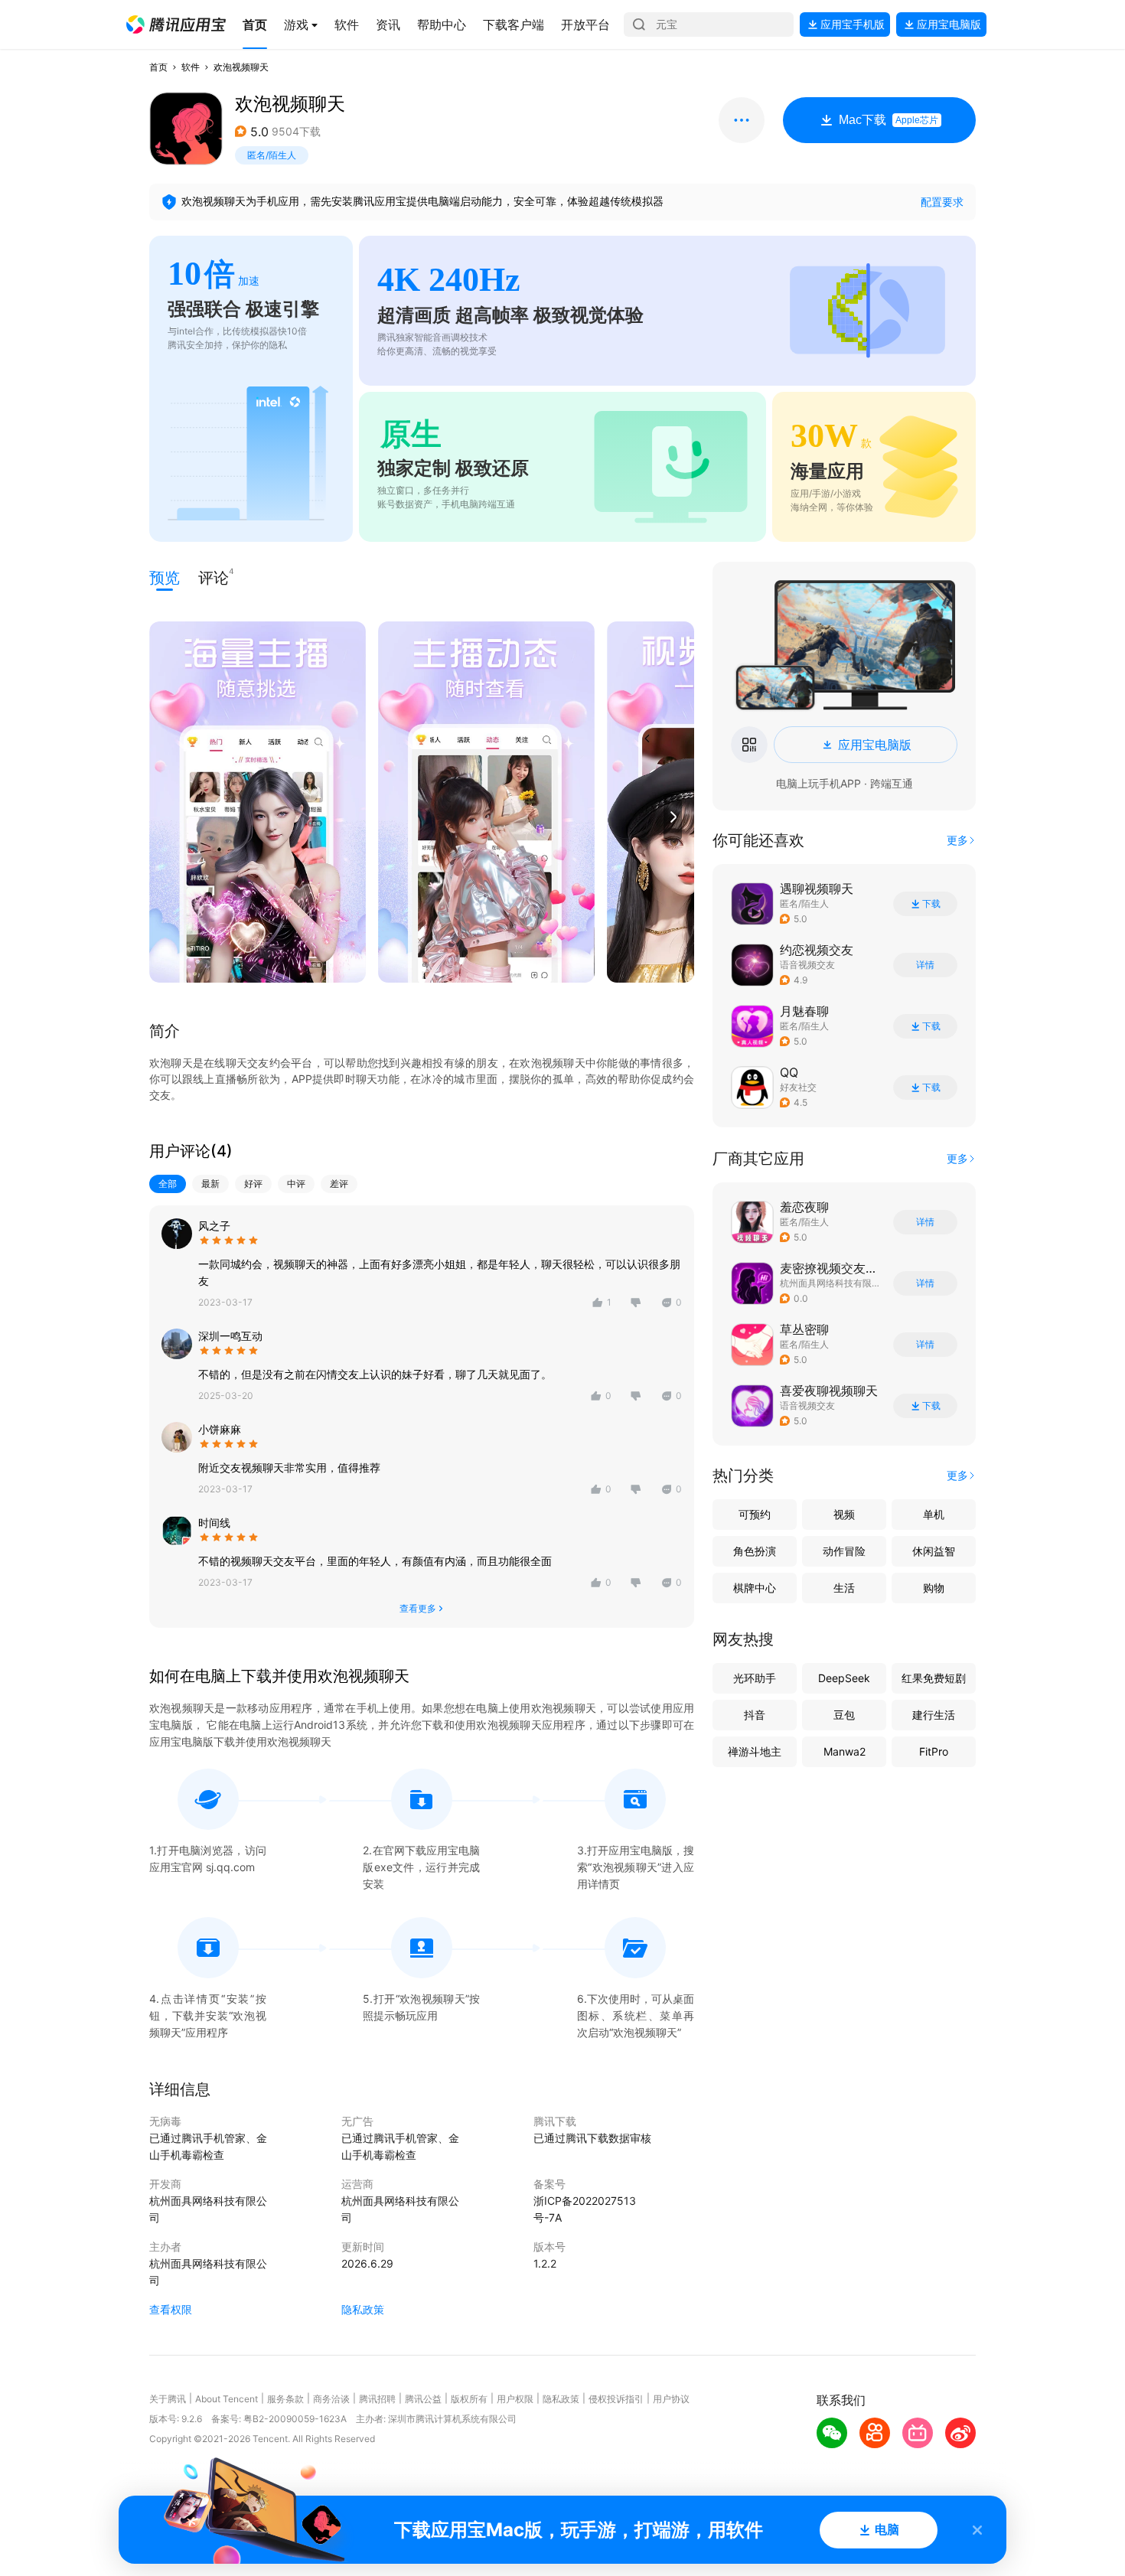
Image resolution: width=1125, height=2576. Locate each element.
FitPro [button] (934, 1751)
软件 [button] (191, 67)
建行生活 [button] (934, 1715)
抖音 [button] (755, 1715)
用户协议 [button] (671, 2399)
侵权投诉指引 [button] (616, 2399)
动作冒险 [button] (844, 1551)
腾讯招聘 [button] (377, 2399)
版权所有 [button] (469, 2399)
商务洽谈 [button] (331, 2399)
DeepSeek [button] (844, 1678)
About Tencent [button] (227, 2399)
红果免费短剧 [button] (934, 1678)
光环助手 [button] (755, 1678)
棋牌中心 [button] (755, 1588)
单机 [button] (934, 1514)
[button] (176, 24)
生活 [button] (844, 1588)
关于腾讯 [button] (168, 2399)
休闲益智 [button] (934, 1551)
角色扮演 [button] (755, 1551)
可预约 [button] (755, 1514)
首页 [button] (158, 67)
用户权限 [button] (515, 2399)
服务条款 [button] (285, 2399)
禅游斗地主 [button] (755, 1751)
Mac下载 (889, 120)
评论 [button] (214, 577)
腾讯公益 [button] (423, 2399)
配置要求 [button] (942, 202)
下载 (931, 904)
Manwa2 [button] (845, 1751)
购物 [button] (934, 1588)
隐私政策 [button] (363, 2309)
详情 (925, 965)
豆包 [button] (844, 1715)
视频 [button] (844, 1514)
